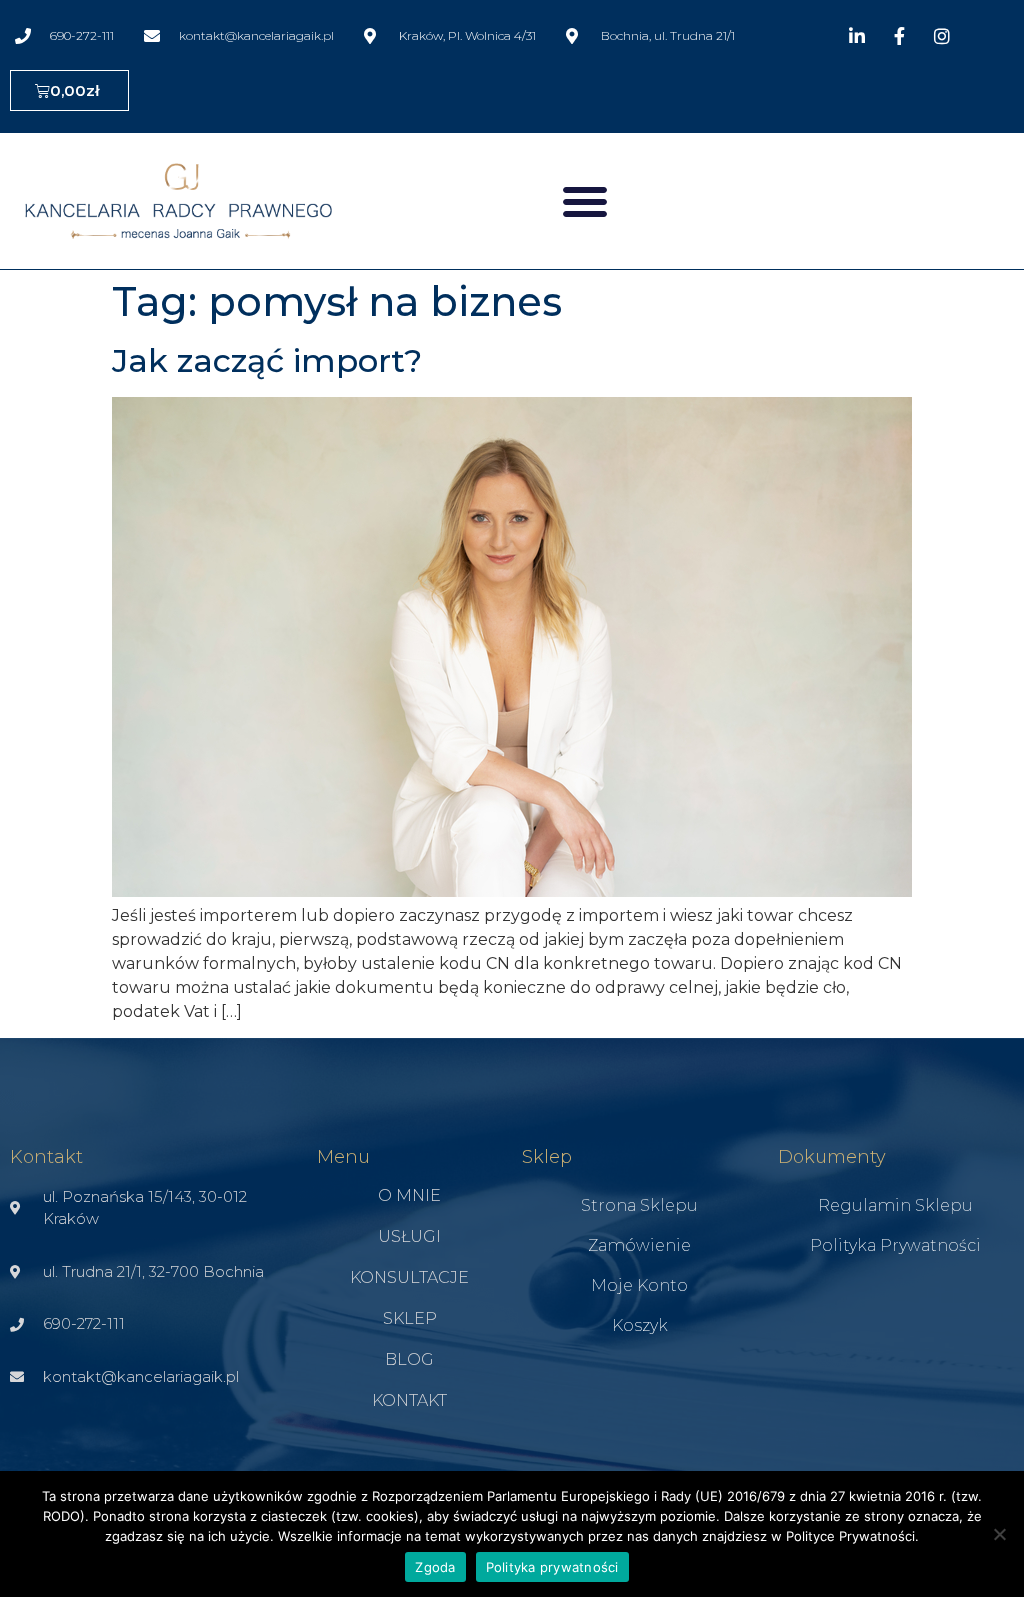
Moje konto (639, 1285)
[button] (585, 201)
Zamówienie (639, 1245)
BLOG (409, 1359)
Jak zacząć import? (267, 360)
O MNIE (409, 1195)
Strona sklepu (639, 1205)
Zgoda (435, 1567)
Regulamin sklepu (895, 1205)
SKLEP (410, 1318)
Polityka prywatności (895, 1245)
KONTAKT (409, 1400)
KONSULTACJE (409, 1277)
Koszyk (640, 1325)
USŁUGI (409, 1236)
